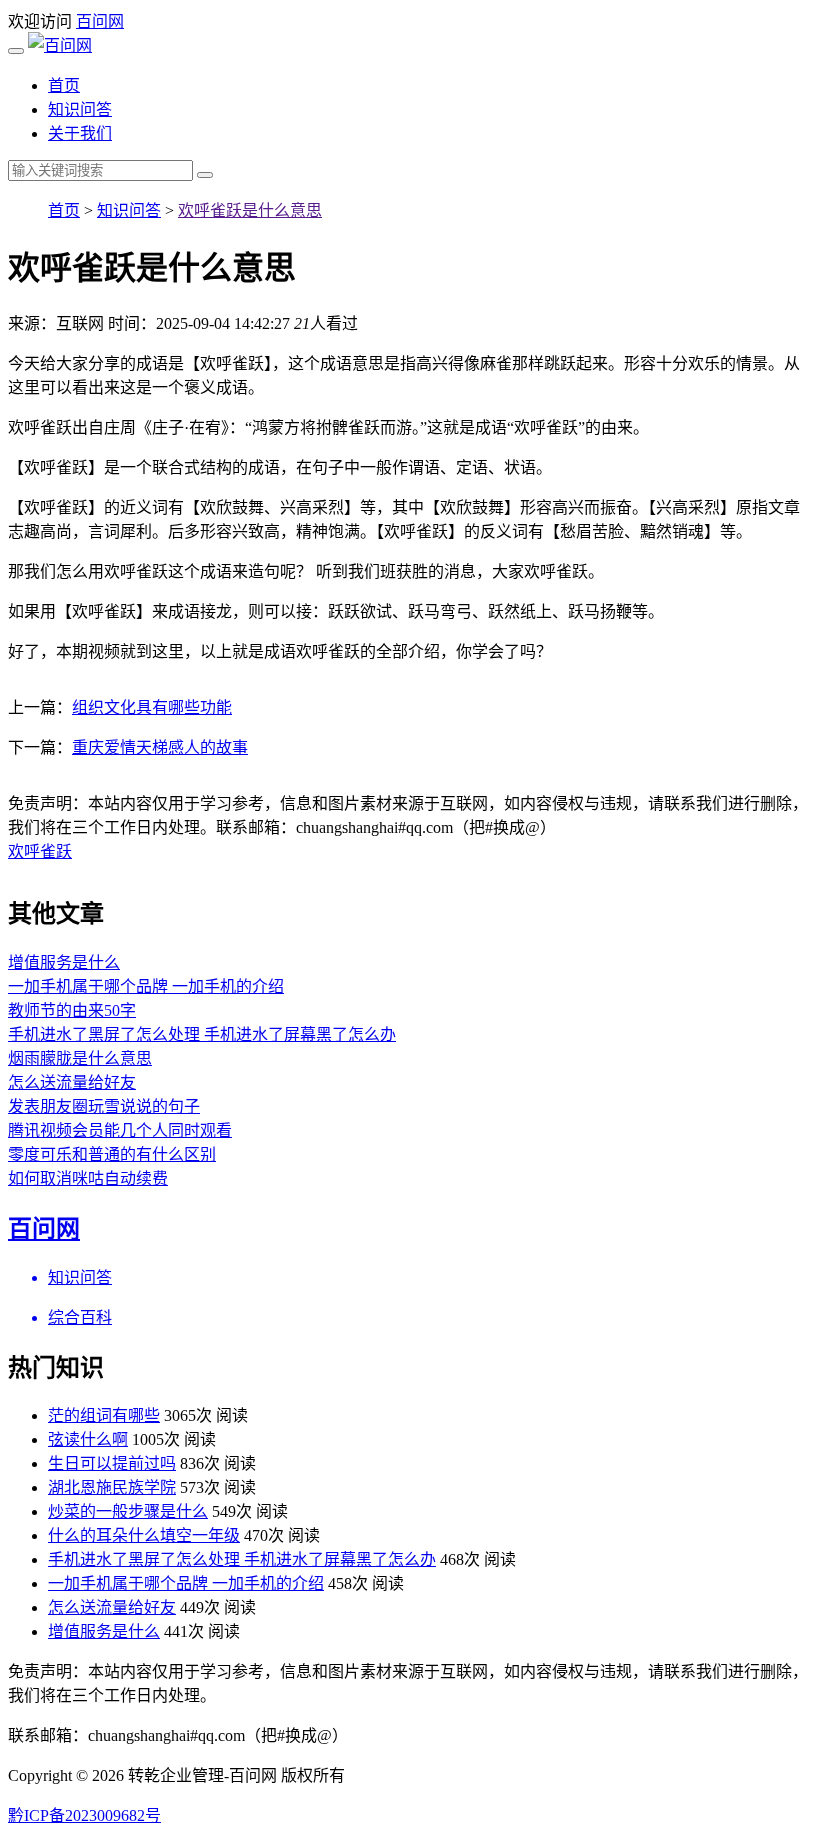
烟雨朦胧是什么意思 (80, 1058)
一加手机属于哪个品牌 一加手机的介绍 (146, 986)
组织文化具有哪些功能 (152, 707)
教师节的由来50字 (72, 1010)
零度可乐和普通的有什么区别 (112, 1154)
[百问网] (60, 45)
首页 (64, 85)
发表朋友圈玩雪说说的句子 (104, 1106)
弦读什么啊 (88, 1439)
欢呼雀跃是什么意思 (250, 210)
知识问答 (80, 109)
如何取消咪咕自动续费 (88, 1178)
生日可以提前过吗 (112, 1463)
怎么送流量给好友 (72, 1082)
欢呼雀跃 (40, 851)
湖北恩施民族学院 (112, 1487)
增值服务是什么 (64, 962)
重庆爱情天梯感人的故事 (160, 747)
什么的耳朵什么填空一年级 (144, 1535)
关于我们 (80, 133)
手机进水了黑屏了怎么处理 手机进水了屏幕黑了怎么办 (202, 1034)
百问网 (100, 21)
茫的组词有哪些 (104, 1415)
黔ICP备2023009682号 (84, 1815)
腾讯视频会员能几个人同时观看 (120, 1130)
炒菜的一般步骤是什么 (128, 1511)
